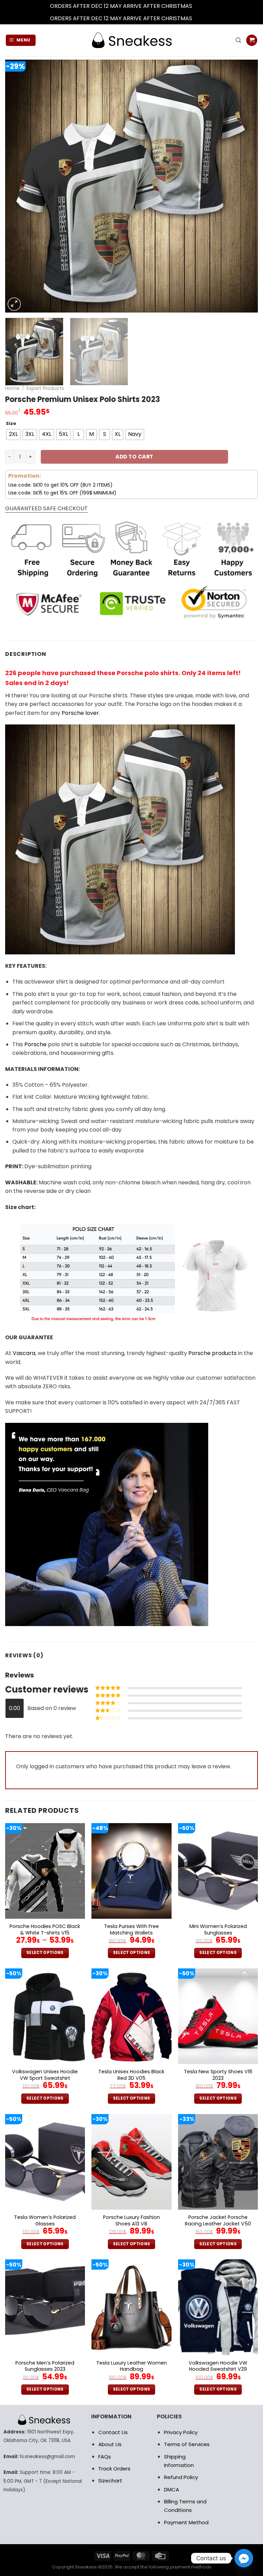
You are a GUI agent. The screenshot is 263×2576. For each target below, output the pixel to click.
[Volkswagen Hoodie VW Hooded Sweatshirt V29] (218, 2307)
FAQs (105, 2457)
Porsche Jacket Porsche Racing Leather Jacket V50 (218, 2220)
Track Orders (114, 2469)
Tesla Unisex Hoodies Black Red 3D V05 (131, 2075)
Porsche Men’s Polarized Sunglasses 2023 (45, 2366)
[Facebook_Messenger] (244, 2558)
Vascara (24, 1353)
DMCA (172, 2489)
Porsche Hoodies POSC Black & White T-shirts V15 (45, 1930)
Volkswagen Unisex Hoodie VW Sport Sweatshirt (45, 2075)
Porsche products (212, 1353)
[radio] (13, 435)
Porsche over (80, 713)
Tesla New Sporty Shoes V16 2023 (218, 2075)
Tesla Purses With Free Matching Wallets (131, 1930)
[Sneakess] (131, 40)
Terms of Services (187, 2444)
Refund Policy (181, 2477)
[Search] (238, 40)
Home (12, 388)
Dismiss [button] (203, 6)
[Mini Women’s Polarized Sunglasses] (218, 1871)
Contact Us (113, 2432)
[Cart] (252, 40)
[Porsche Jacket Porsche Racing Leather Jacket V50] (218, 2162)
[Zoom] (14, 304)
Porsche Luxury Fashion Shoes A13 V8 (131, 2220)
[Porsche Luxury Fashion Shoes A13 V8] (131, 2162)
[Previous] (19, 186)
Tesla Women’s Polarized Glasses (45, 2220)
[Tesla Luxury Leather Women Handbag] (131, 2307)
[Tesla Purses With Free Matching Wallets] (131, 1871)
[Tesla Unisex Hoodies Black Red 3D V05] (131, 2016)
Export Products (45, 388)
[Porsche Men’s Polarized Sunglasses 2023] (45, 2307)
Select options (45, 1953)
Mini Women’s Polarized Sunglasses (218, 1930)
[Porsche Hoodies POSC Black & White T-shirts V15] (45, 1871)
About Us (110, 2444)
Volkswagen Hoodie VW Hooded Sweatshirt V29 (218, 2366)
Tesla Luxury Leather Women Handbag (131, 2366)
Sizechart (110, 2481)
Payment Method (186, 2522)
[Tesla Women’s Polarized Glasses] (45, 2162)
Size (11, 424)
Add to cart (134, 457)
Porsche (35, 1044)
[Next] (244, 186)
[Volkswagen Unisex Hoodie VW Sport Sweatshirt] (45, 2016)
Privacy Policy (181, 2432)
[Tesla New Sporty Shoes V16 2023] (218, 2016)
